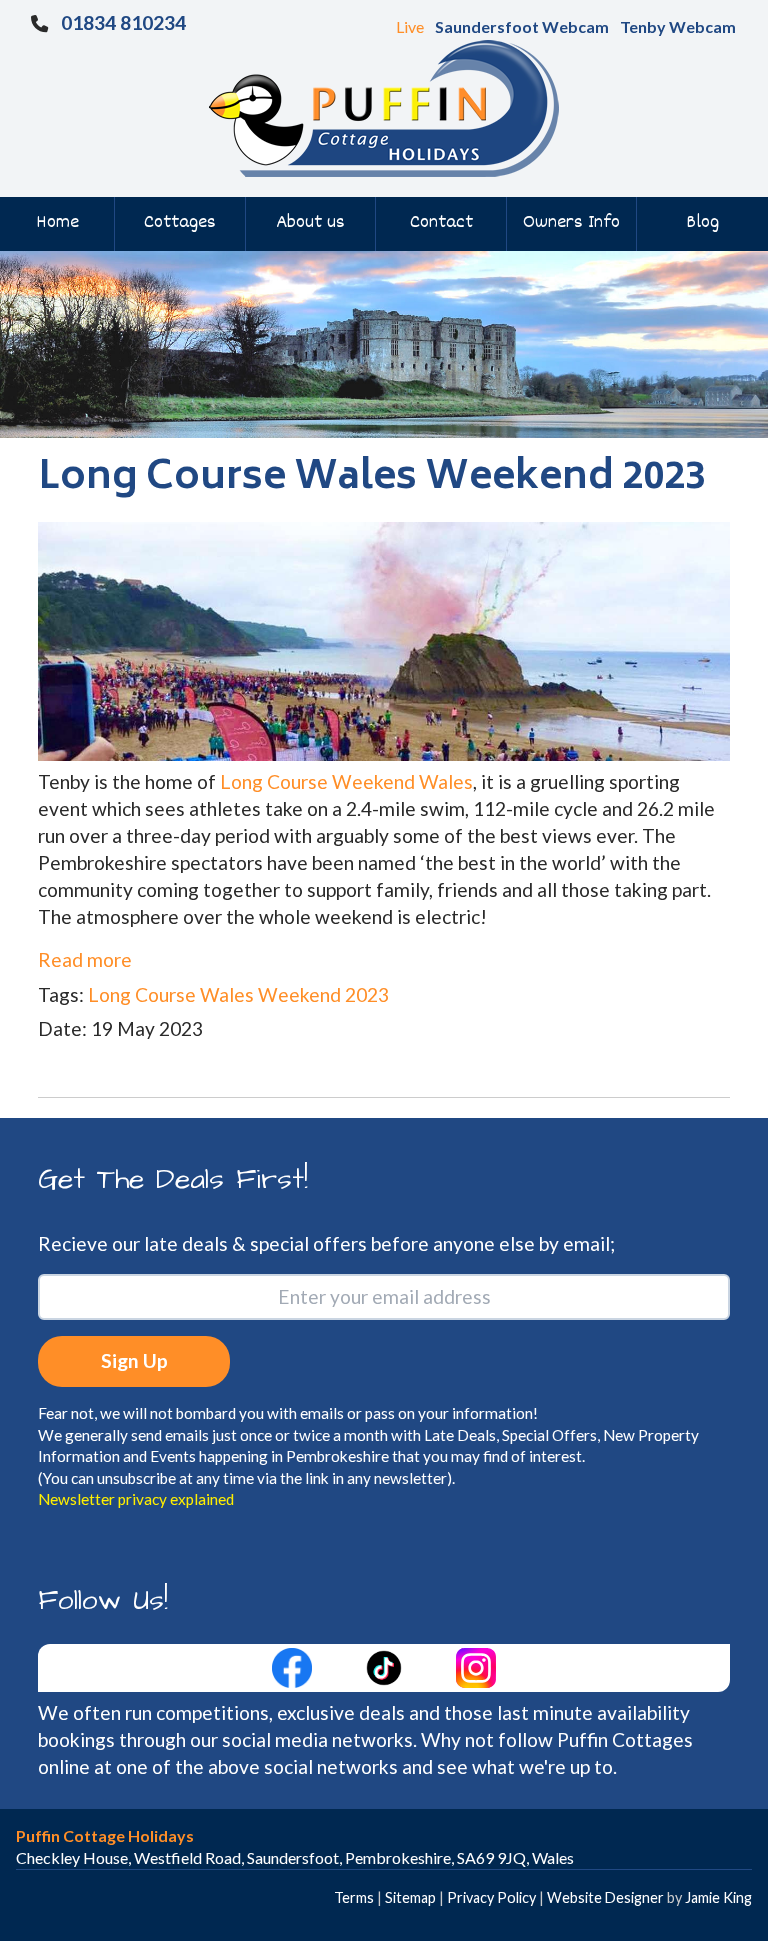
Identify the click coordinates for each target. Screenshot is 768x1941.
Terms (354, 1897)
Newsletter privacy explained (136, 1499)
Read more (85, 959)
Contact (441, 223)
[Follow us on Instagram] (476, 1665)
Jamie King (718, 1897)
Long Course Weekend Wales (346, 781)
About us (310, 223)
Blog (702, 223)
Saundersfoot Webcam (522, 26)
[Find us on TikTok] (386, 1665)
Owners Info (571, 223)
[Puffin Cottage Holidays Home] (384, 106)
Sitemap (410, 1897)
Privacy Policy (491, 1897)
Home (57, 223)
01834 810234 (123, 22)
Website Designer (605, 1897)
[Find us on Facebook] (294, 1665)
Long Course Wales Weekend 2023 (238, 994)
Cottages (180, 223)
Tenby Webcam (678, 26)
